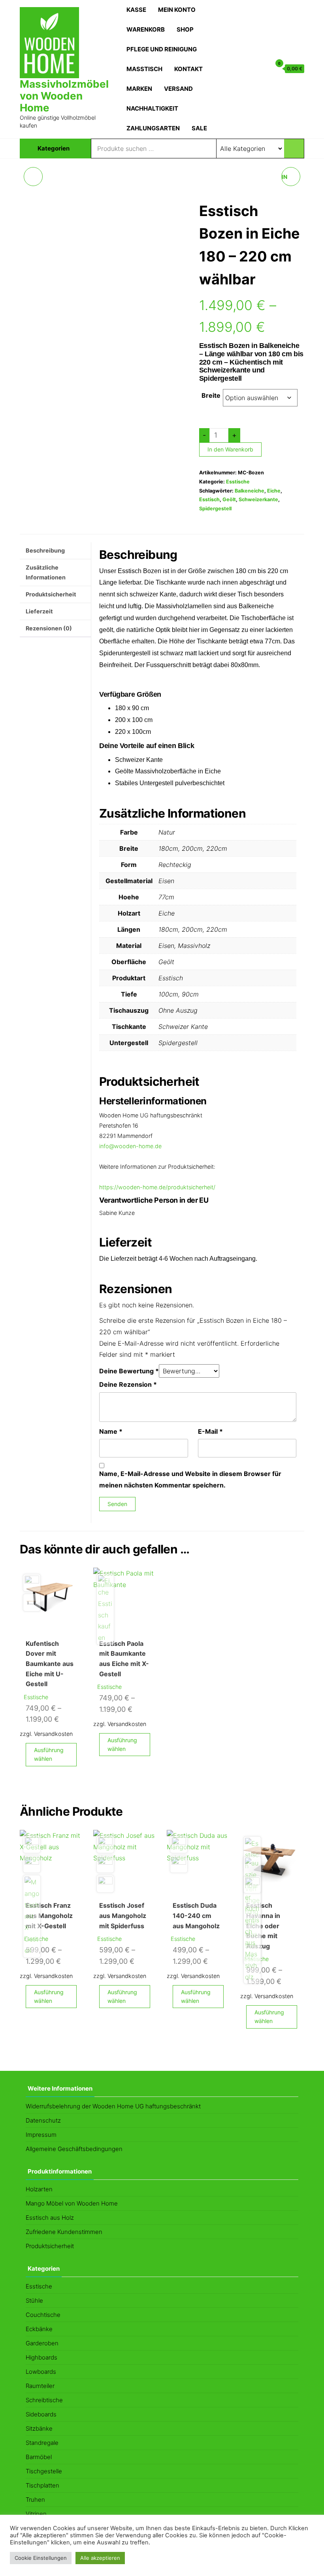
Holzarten (39, 2189)
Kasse (136, 10)
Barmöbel (39, 2457)
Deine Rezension (128, 1384)
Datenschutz (43, 2120)
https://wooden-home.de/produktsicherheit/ (157, 1187)
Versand (178, 89)
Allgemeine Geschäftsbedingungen (74, 2149)
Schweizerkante (258, 499)
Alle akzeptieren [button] (100, 2558)
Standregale (42, 2443)
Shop (185, 29)
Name (111, 1431)
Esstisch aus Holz (50, 2218)
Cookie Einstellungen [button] (41, 2558)
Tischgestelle (44, 2471)
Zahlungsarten (153, 128)
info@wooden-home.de (130, 1146)
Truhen (35, 2500)
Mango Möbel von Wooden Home (72, 2203)
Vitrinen (36, 2514)
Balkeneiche (250, 491)
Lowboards (41, 2372)
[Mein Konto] (263, 68)
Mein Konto (177, 10)
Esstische (238, 482)
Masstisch (144, 69)
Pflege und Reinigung (162, 49)
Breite (211, 395)
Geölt (229, 499)
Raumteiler (40, 2386)
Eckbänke (39, 2329)
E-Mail (210, 1431)
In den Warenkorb (230, 449)
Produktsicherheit (50, 2246)
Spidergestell (215, 509)
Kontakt (188, 69)
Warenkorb (146, 29)
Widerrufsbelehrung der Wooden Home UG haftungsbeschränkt (113, 2106)
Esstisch (209, 499)
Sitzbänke (39, 2428)
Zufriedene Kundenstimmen (64, 2232)
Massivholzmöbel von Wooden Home (64, 96)
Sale (199, 128)
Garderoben (42, 2343)
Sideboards (41, 2414)
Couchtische (43, 2315)
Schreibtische (44, 2400)
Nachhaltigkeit (152, 108)
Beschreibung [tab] (45, 550)
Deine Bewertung (129, 1371)
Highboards (41, 2357)
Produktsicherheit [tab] (51, 594)
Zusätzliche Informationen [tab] (46, 573)
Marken (139, 89)
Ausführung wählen (49, 1754)
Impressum (41, 2135)
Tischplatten (42, 2485)
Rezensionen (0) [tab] (49, 628)
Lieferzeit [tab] (39, 611)
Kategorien (54, 148)
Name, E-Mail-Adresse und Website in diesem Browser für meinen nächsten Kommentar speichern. (190, 1479)
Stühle (34, 2301)
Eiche (274, 491)
